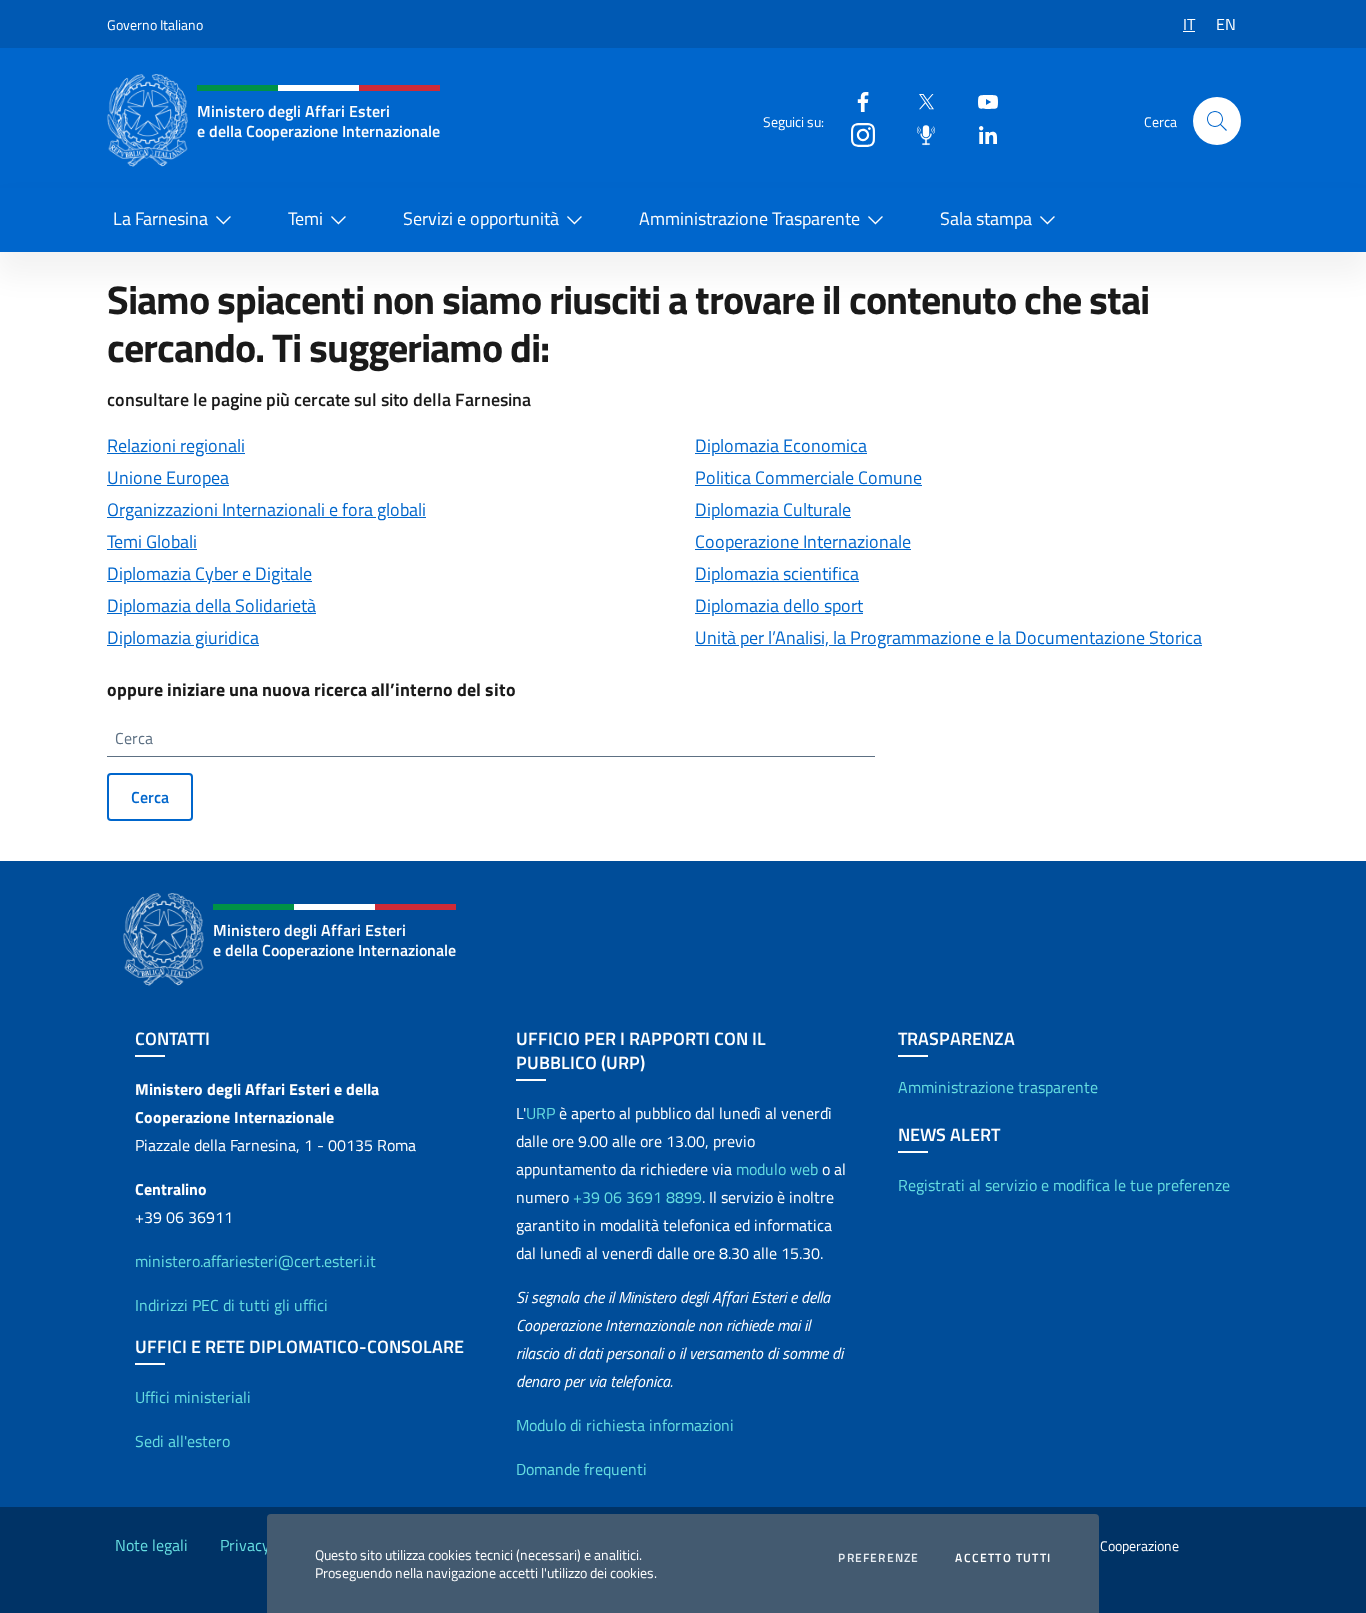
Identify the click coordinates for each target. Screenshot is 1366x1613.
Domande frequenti (581, 1469)
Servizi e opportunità (481, 218)
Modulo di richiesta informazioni (625, 1425)
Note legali (151, 1545)
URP (540, 1113)
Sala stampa (986, 218)
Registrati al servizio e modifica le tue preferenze (1064, 1185)
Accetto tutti (1003, 1558)
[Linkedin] (980, 133)
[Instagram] (855, 133)
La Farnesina (160, 218)
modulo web (777, 1169)
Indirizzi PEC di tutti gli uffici (231, 1305)
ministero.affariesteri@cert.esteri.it (255, 1261)
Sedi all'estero (182, 1441)
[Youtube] (980, 100)
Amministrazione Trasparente (749, 218)
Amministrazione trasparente (998, 1087)
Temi (305, 218)
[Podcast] (918, 133)
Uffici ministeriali (193, 1397)
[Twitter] (918, 100)
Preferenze (878, 1558)
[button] (1217, 121)
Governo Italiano (155, 24)
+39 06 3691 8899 (637, 1197)
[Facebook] (855, 100)
